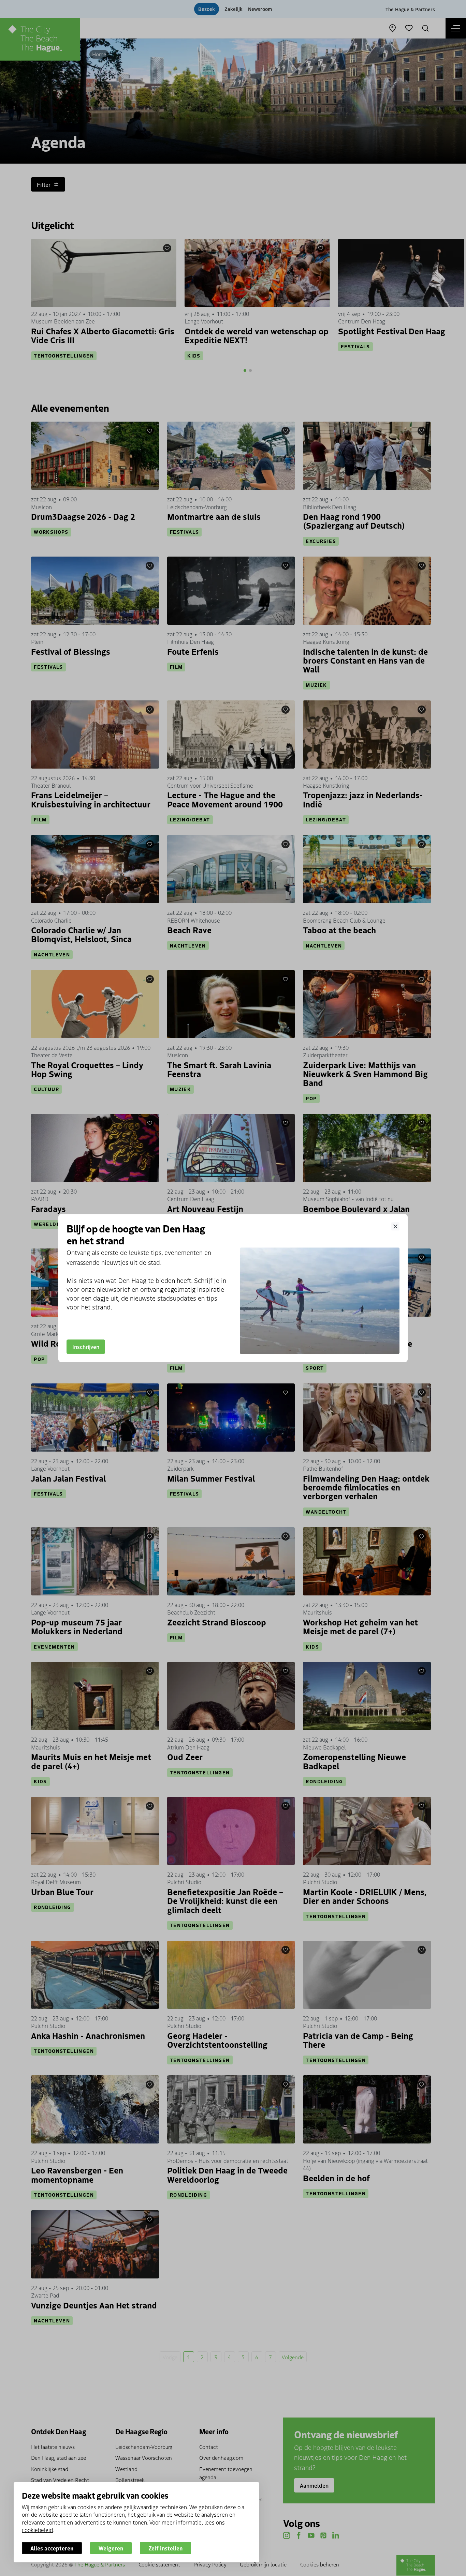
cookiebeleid (37, 2530)
